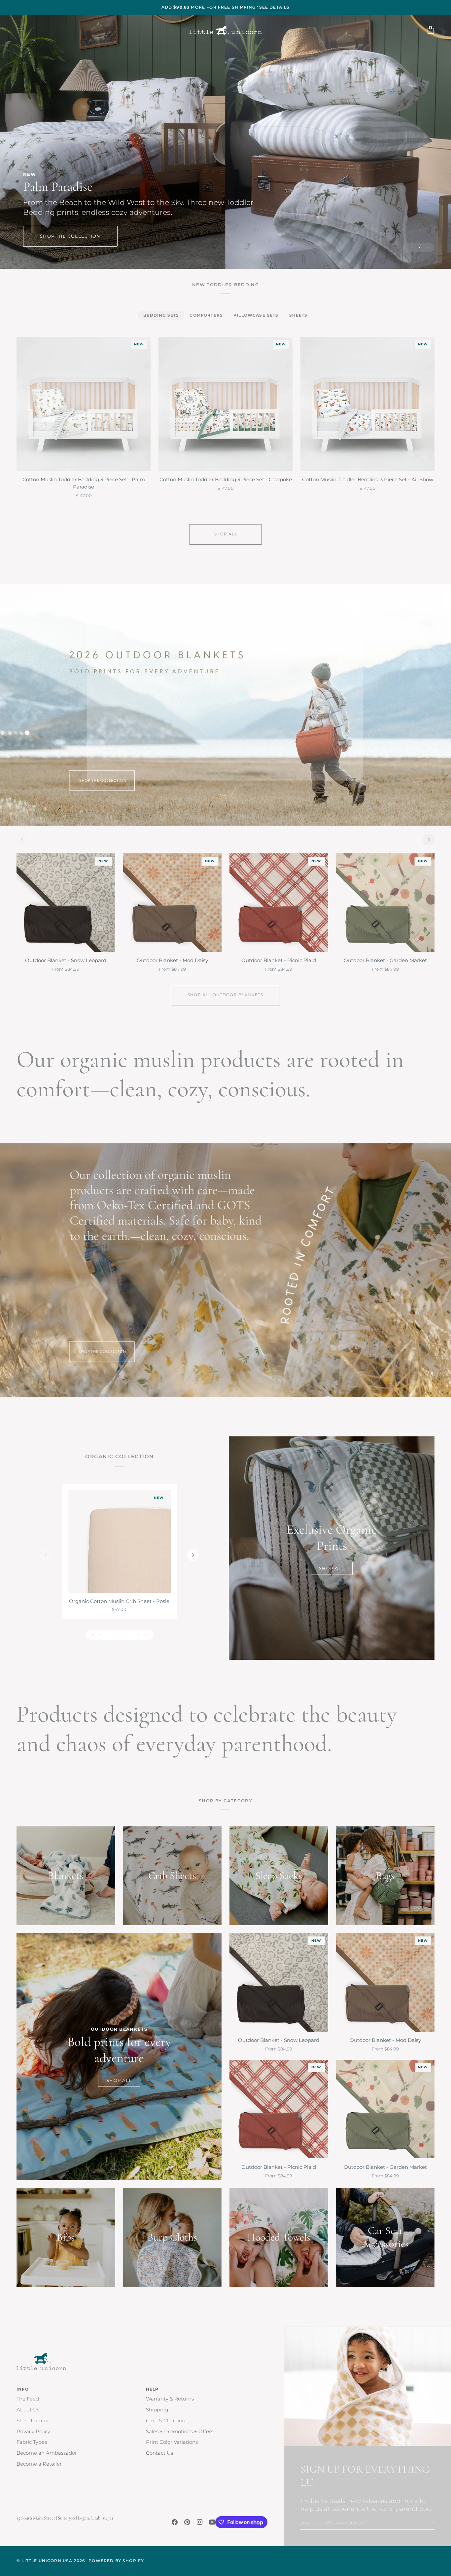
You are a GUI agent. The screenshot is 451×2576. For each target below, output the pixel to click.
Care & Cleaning (166, 2421)
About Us (28, 2410)
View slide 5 (123, 1635)
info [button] (23, 2389)
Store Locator (33, 2421)
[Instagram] (200, 2522)
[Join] (429, 2522)
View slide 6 (131, 1635)
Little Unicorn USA (47, 2561)
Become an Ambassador (47, 2453)
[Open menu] (26, 30)
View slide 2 (419, 247)
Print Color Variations (172, 2442)
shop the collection (70, 235)
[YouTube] (212, 2522)
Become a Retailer (39, 2464)
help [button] (152, 2389)
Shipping (157, 2410)
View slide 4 (116, 1635)
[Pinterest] (187, 2522)
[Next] (429, 839)
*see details (273, 7)
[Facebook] (175, 2522)
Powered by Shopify (116, 2561)
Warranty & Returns (170, 2399)
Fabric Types (32, 2442)
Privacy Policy (33, 2432)
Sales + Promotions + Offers (180, 2432)
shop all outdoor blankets (225, 995)
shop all (225, 534)
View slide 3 (427, 247)
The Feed (28, 2399)
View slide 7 (139, 1635)
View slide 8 (146, 1635)
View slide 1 (412, 247)
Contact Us (159, 2453)
